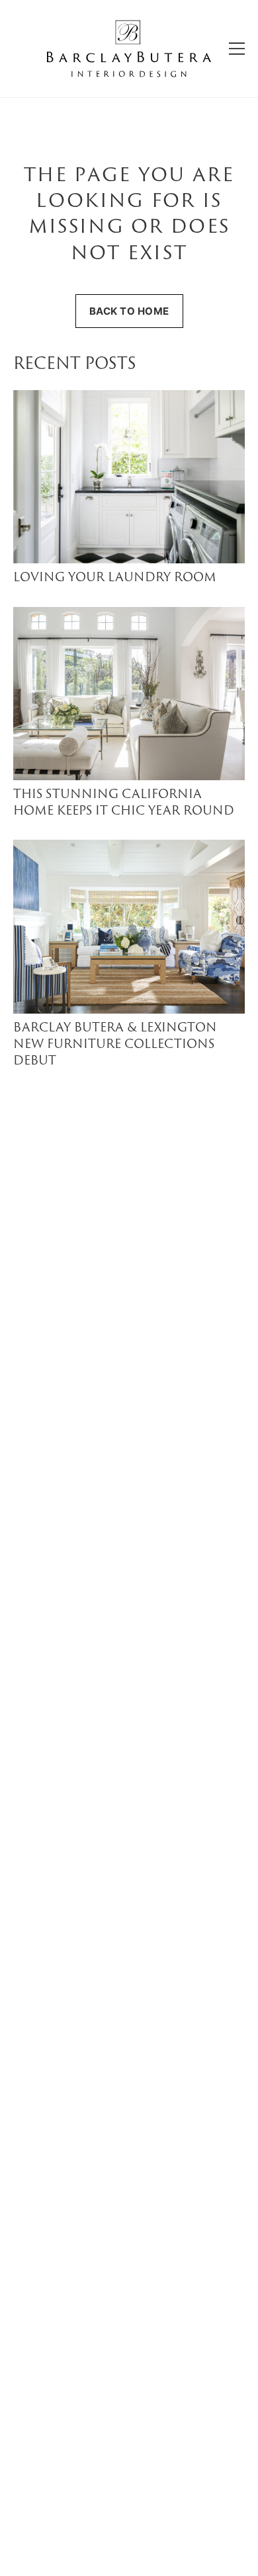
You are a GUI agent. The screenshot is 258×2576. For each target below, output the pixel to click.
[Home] (129, 49)
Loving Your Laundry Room (115, 578)
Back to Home (129, 311)
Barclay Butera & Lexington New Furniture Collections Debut (115, 1045)
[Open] (237, 49)
